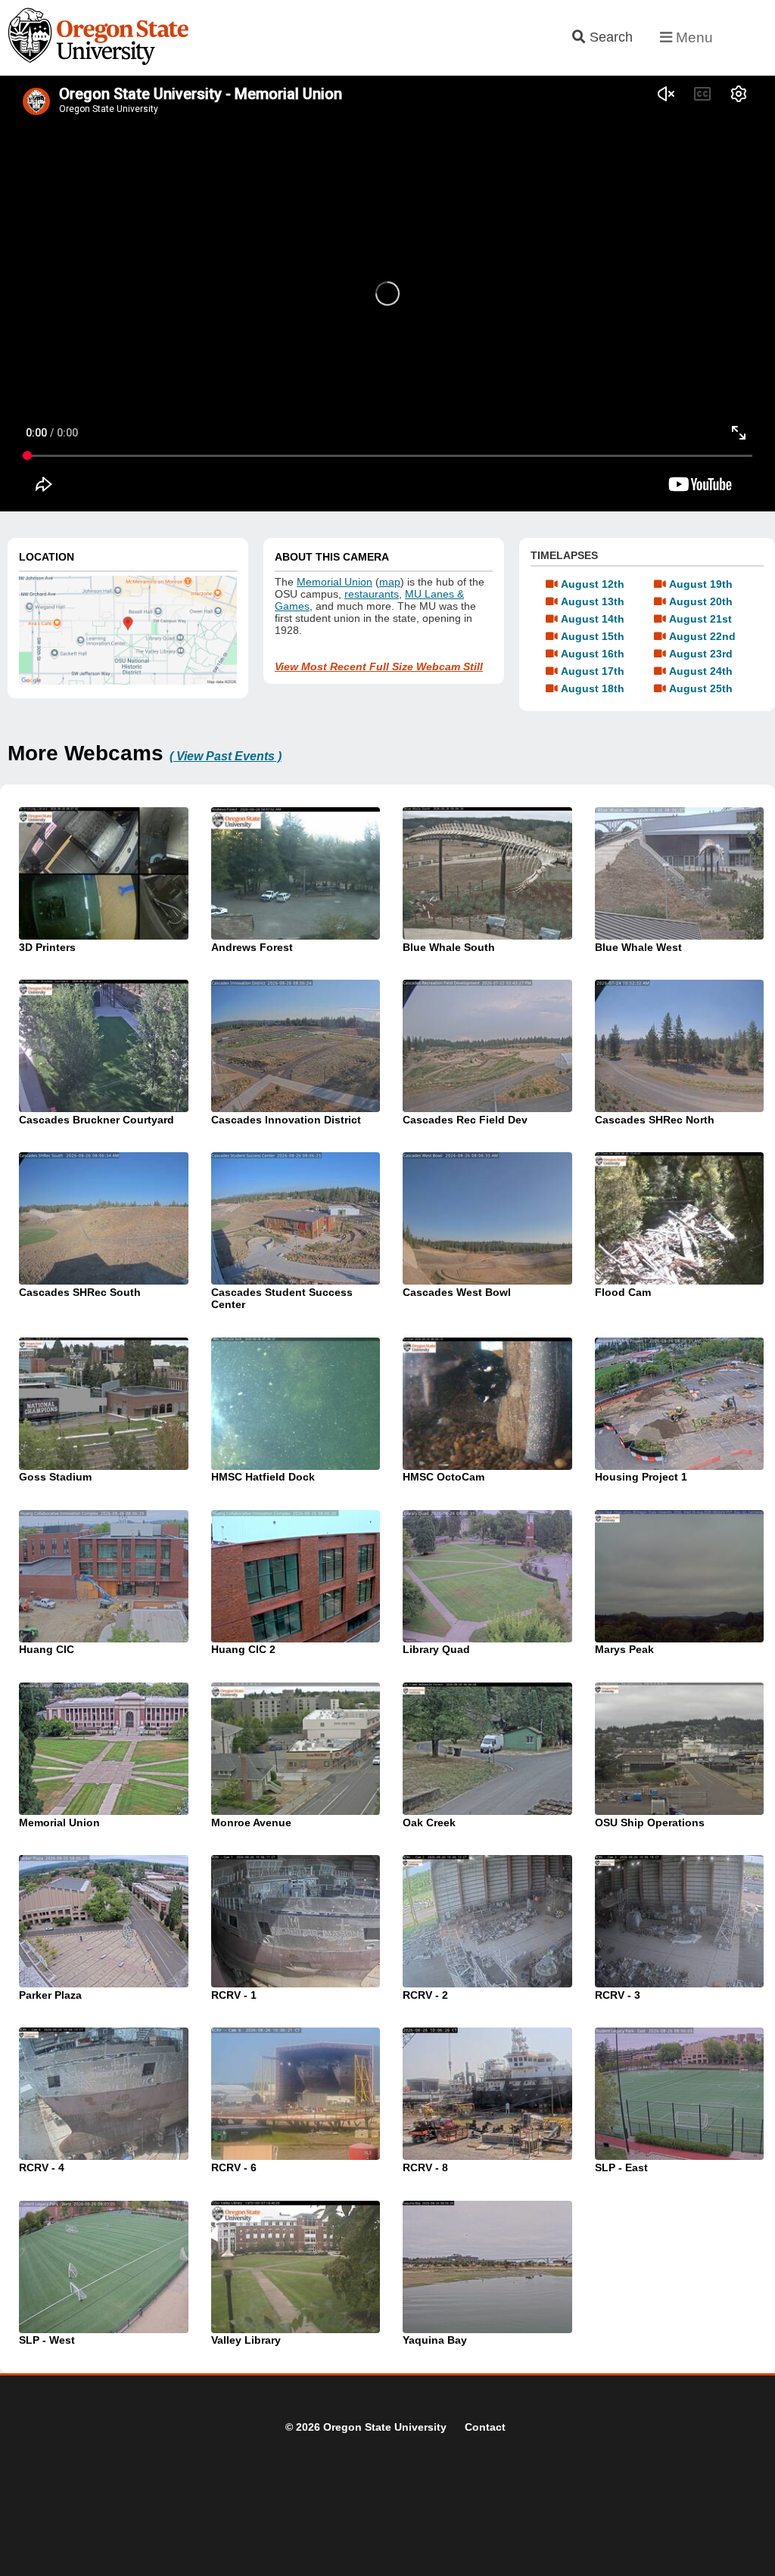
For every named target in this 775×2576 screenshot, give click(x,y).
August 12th (593, 584)
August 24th (701, 671)
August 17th (593, 671)
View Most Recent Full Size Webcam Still (379, 667)
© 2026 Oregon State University (366, 2427)
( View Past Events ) (226, 756)
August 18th (593, 688)
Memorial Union (335, 582)
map (390, 582)
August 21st (700, 619)
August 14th (593, 619)
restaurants (372, 594)
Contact (485, 2427)
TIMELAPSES (564, 555)
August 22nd (702, 636)
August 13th (593, 601)
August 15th (593, 636)
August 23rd (701, 654)
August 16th (593, 654)
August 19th (701, 584)
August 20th (701, 601)
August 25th (701, 688)
